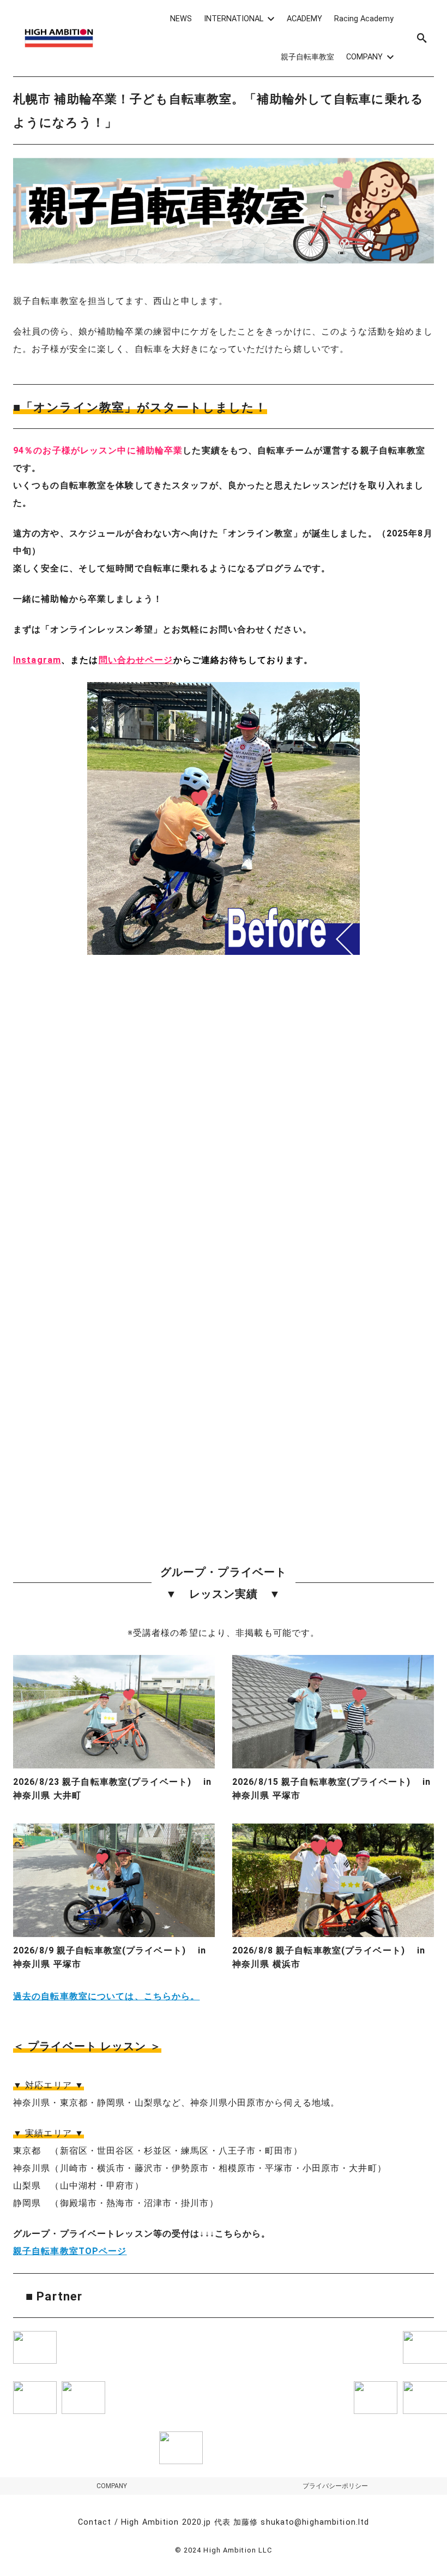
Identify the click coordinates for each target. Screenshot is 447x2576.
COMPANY (112, 2486)
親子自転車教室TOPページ (70, 2251)
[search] (422, 38)
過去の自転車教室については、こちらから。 (106, 1996)
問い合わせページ (136, 660)
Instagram (37, 660)
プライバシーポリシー (335, 2486)
